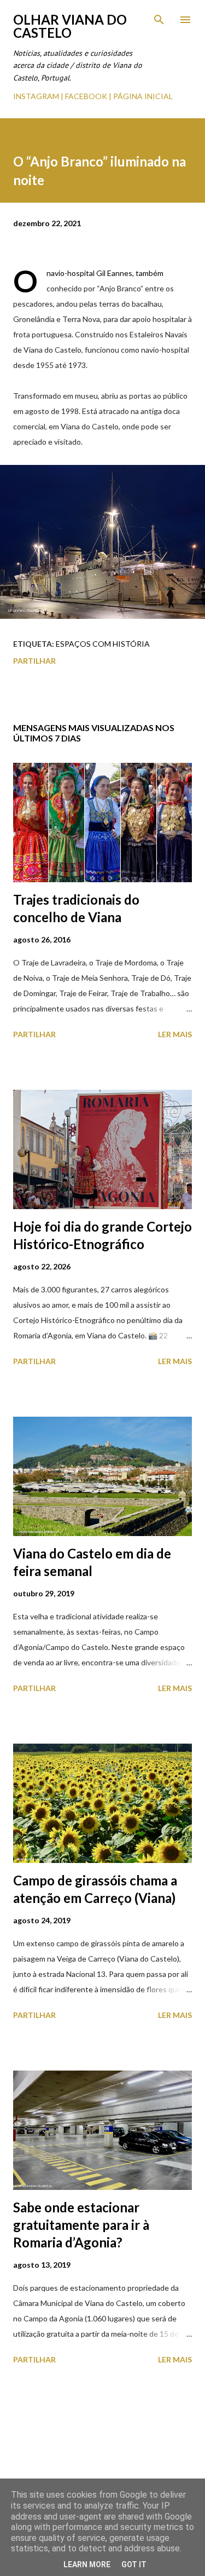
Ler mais (175, 1034)
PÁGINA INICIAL (143, 96)
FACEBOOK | (88, 96)
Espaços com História (103, 644)
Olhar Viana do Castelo (70, 26)
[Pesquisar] (159, 20)
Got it (134, 2565)
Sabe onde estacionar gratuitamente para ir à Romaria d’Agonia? (81, 2225)
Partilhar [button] (34, 661)
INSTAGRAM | (39, 96)
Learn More (87, 2565)
